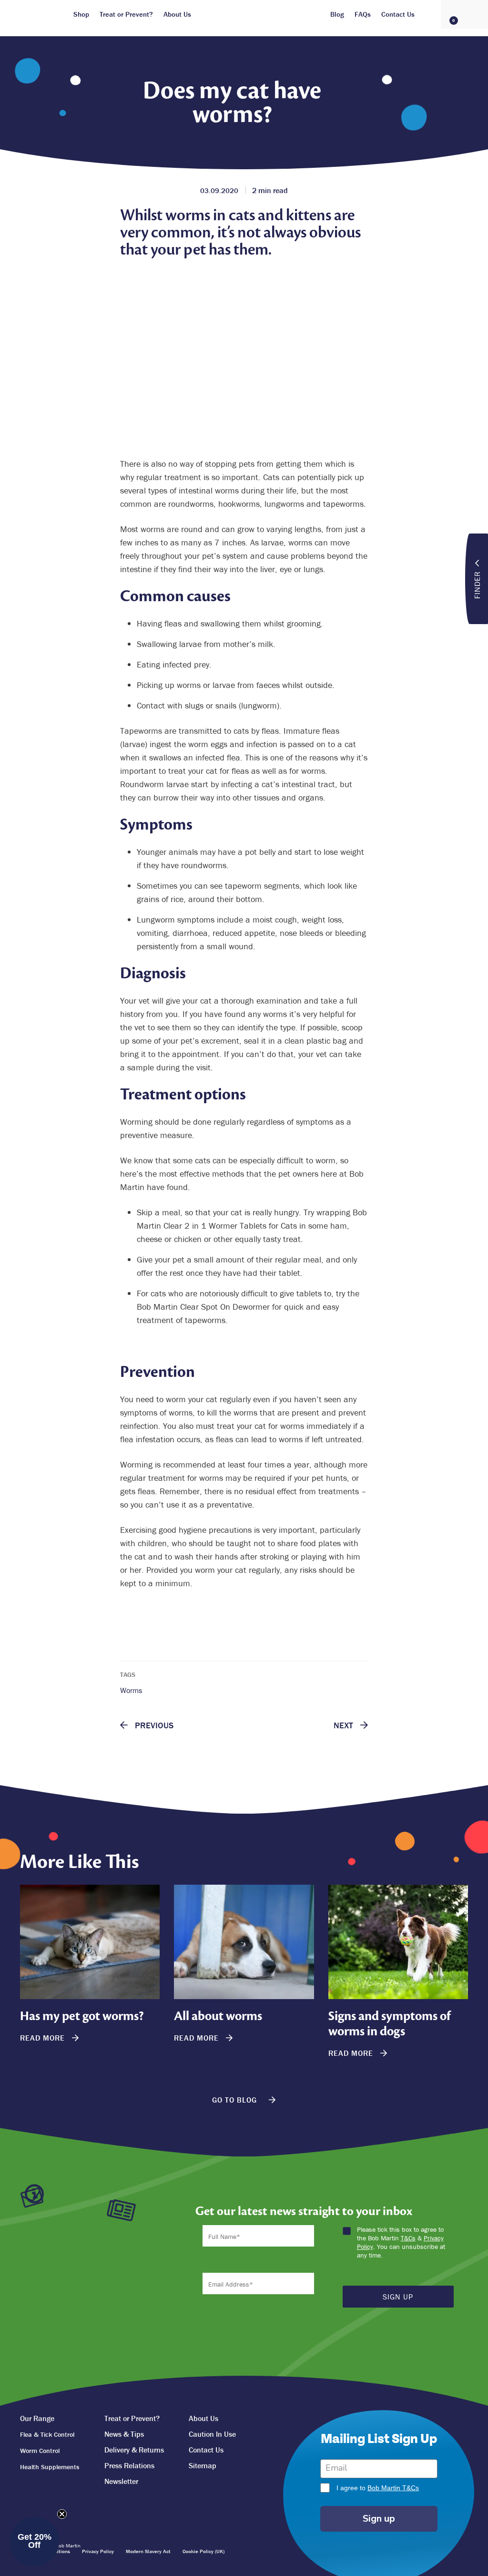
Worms (131, 1690)
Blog (337, 14)
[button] (34, 2542)
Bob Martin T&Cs (393, 2488)
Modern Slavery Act (148, 2551)
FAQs (363, 14)
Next (345, 1726)
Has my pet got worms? (82, 2016)
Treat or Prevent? (126, 14)
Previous (153, 1726)
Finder (477, 585)
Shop (81, 14)
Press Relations (129, 2465)
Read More (44, 2038)
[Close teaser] (62, 2514)
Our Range (37, 2418)
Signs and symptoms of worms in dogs (389, 2024)
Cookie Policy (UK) (203, 2551)
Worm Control (40, 2451)
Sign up (379, 2519)
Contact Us (398, 14)
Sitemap (203, 2465)
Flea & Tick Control (47, 2434)
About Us (177, 14)
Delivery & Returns (134, 2450)
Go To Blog (236, 2100)
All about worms (218, 2016)
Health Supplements (50, 2467)
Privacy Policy (98, 2551)
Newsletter (121, 2481)
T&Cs (408, 2238)
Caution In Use (212, 2434)
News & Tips (124, 2434)
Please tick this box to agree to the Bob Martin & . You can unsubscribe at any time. (401, 2242)
